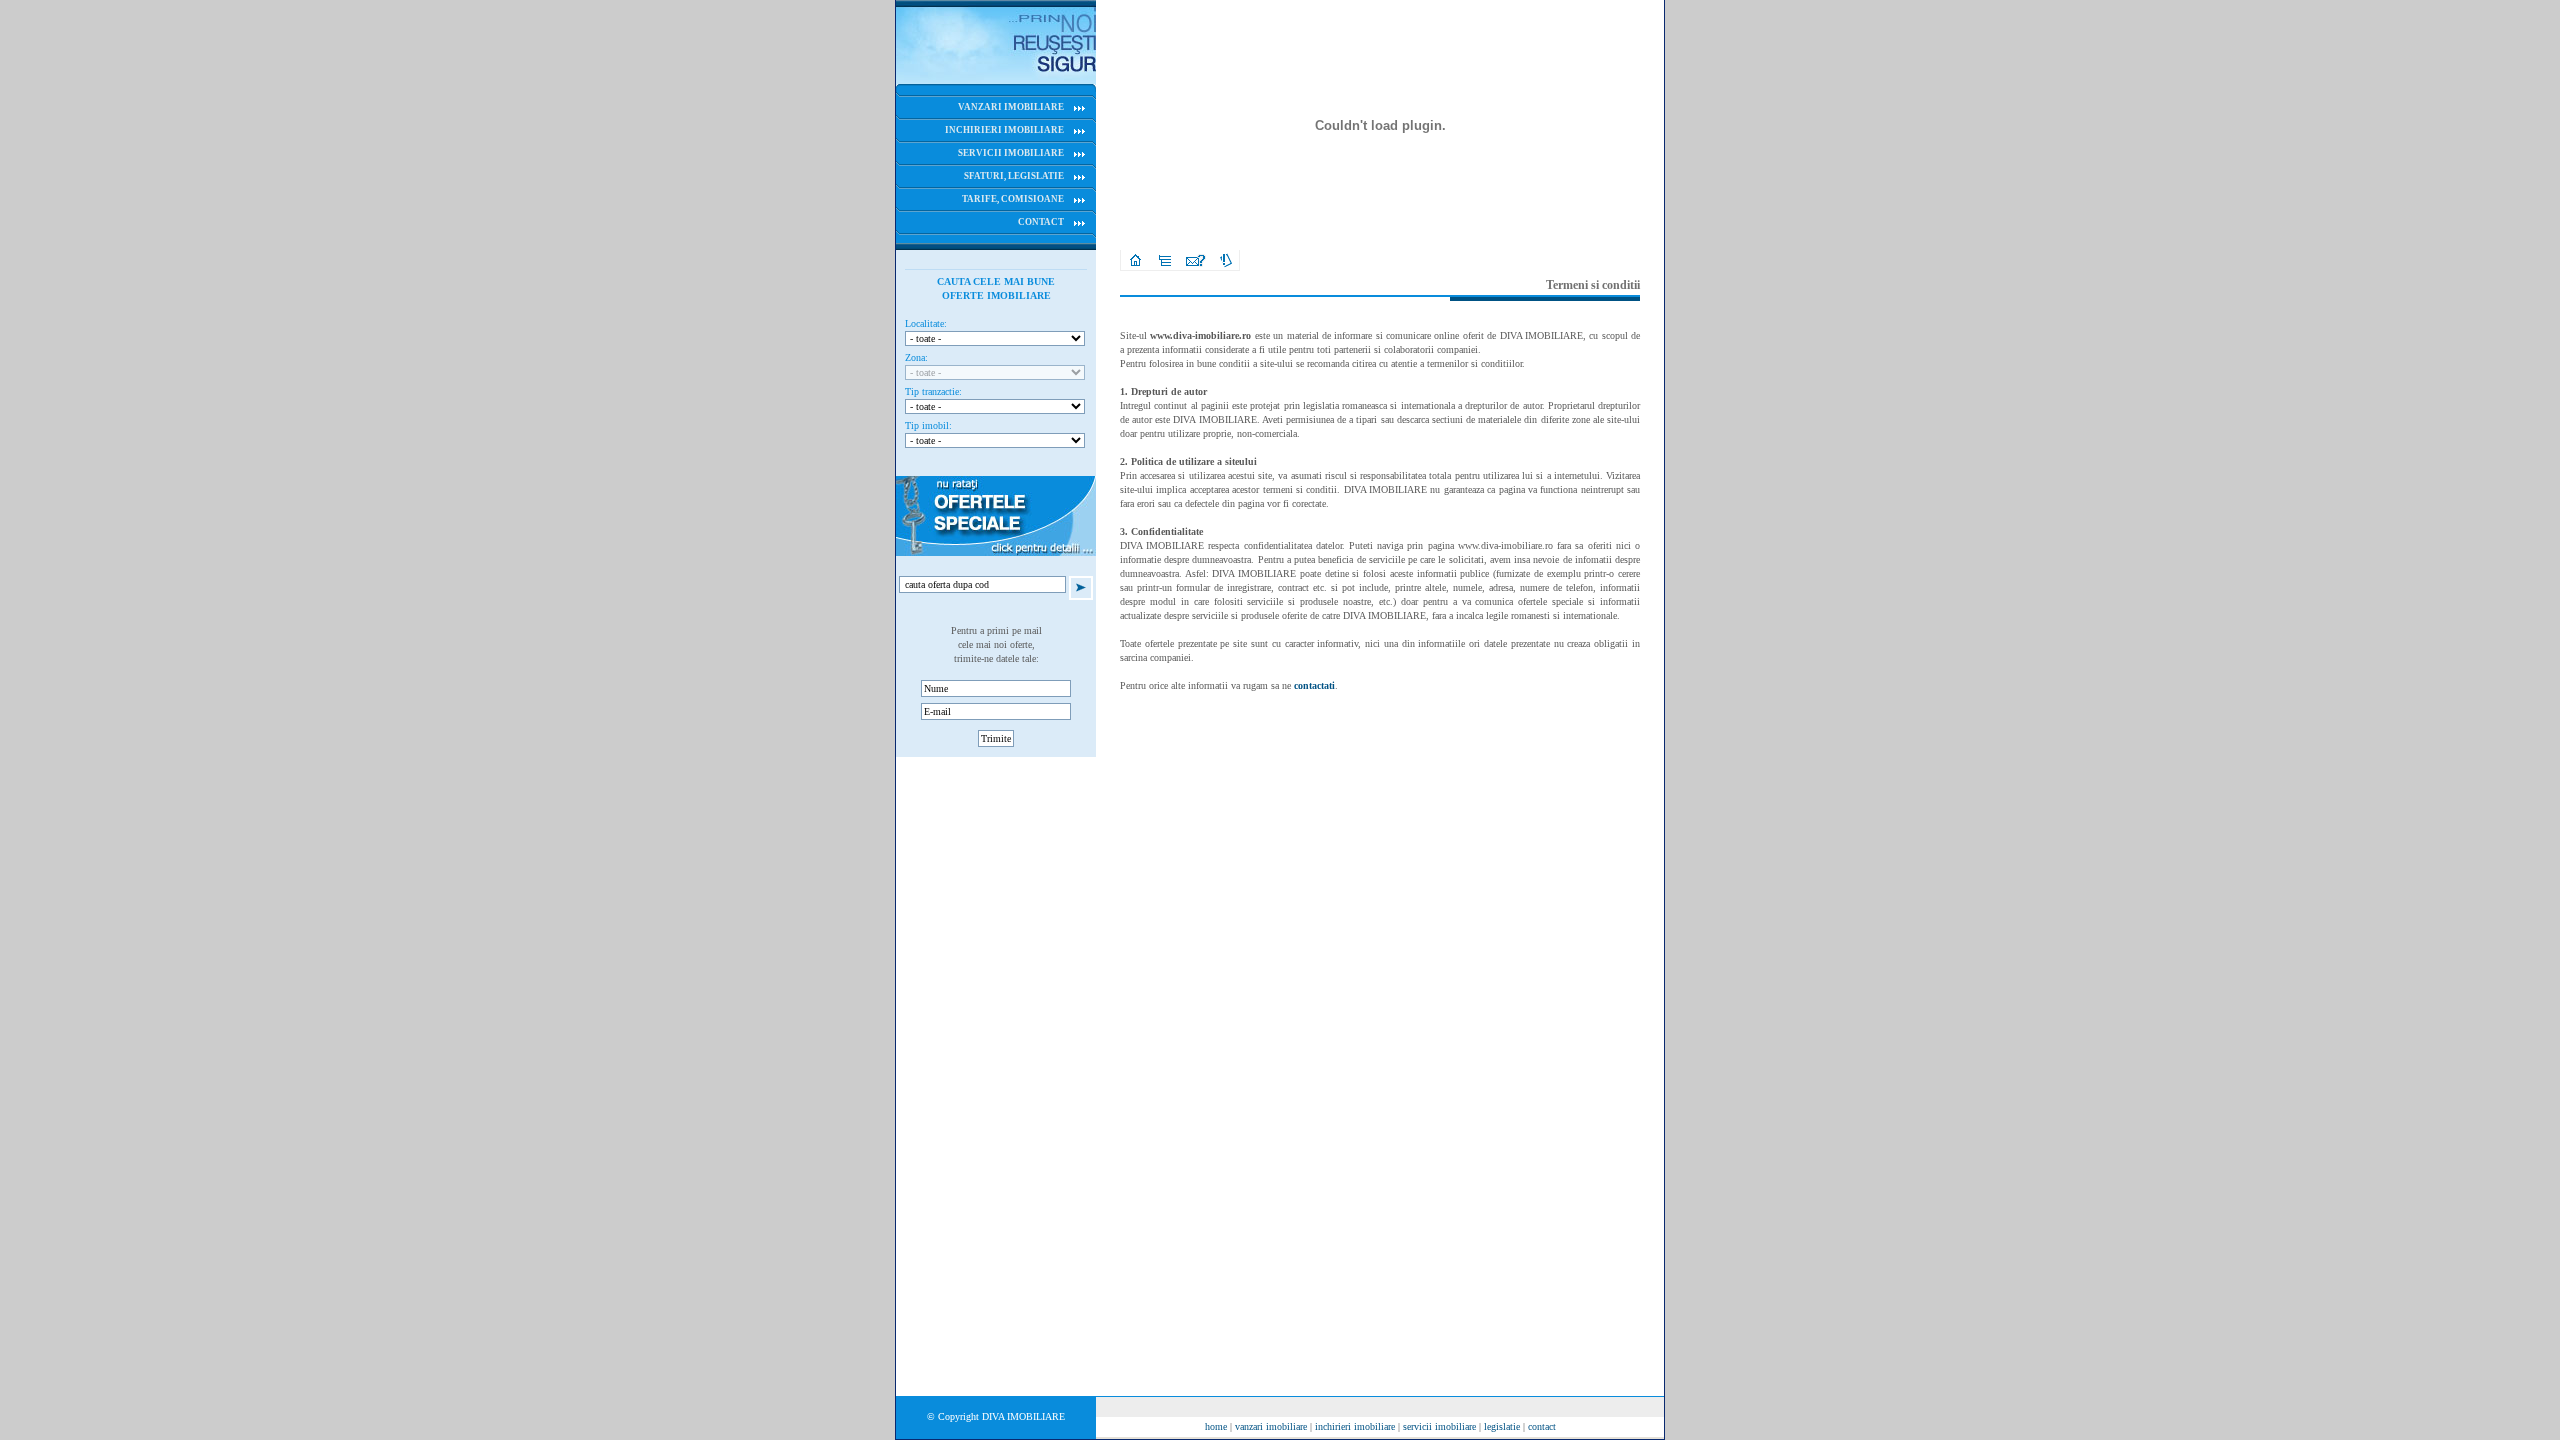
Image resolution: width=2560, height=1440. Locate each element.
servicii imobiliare (1439, 1426)
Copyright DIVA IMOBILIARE (1001, 1416)
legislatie (1502, 1426)
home (1216, 1426)
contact (1542, 1426)
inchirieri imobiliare (1355, 1426)
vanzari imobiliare (1271, 1426)
